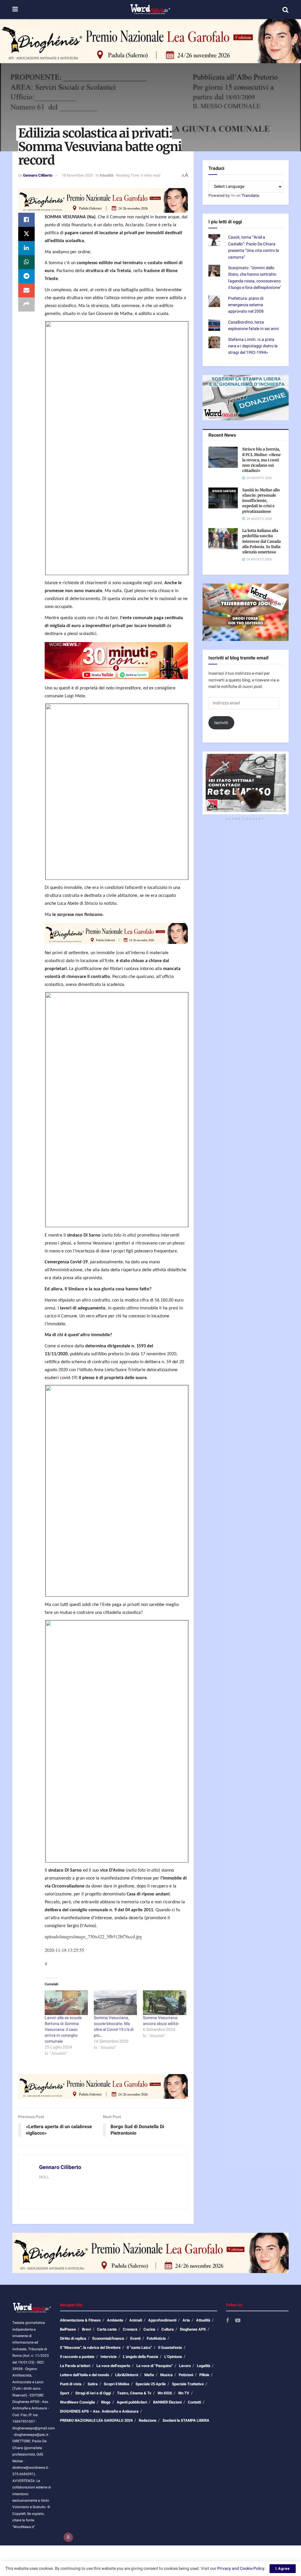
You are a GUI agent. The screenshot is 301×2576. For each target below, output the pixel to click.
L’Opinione (173, 2357)
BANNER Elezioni (167, 2402)
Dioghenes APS (193, 2329)
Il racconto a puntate (77, 2357)
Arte (186, 2320)
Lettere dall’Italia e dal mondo (85, 2375)
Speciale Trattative (188, 2384)
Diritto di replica (73, 2338)
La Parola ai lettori (75, 2366)
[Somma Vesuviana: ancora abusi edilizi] (164, 2003)
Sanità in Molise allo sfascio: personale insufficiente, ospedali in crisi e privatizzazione (261, 501)
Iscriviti (221, 723)
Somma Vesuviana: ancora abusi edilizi (161, 2021)
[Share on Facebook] (26, 220)
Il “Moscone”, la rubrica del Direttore (90, 2348)
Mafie (149, 2375)
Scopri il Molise (117, 2384)
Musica (166, 2375)
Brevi (86, 2329)
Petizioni (186, 2375)
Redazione (148, 2420)
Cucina (149, 2329)
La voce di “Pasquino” (155, 2366)
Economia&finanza (108, 2338)
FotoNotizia (156, 2338)
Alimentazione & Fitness (80, 2320)
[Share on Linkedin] (26, 248)
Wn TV (184, 2393)
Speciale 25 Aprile (151, 2384)
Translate (250, 196)
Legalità (204, 2366)
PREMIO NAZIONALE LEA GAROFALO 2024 (96, 2420)
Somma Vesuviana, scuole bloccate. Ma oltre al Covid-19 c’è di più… (114, 2027)
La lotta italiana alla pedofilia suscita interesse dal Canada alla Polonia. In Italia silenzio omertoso (261, 541)
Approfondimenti (162, 2320)
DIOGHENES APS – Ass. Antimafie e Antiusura (99, 2411)
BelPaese (68, 2329)
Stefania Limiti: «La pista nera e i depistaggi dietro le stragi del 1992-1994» (253, 346)
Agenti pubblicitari (132, 2402)
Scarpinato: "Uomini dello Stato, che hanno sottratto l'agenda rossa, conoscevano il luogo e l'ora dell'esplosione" (255, 278)
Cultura (168, 2329)
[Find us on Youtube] (238, 2321)
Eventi (135, 2338)
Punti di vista (71, 2384)
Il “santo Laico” (139, 2348)
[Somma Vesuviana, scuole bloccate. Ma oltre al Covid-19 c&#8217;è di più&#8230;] (115, 2003)
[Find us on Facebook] (228, 2321)
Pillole (204, 2375)
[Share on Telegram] (26, 276)
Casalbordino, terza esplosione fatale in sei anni (254, 325)
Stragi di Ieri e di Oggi (93, 2393)
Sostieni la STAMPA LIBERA (186, 2420)
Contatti (194, 2402)
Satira (93, 2384)
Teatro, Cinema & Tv (134, 2393)
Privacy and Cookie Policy (241, 2569)
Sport (65, 2393)
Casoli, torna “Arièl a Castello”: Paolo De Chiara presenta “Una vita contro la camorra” (254, 247)
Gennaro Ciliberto (38, 175)
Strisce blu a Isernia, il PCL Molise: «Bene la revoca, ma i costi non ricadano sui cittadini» (261, 460)
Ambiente (115, 2320)
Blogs (106, 2402)
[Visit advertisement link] (150, 41)
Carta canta (107, 2329)
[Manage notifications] (68, 2537)
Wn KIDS (165, 2393)
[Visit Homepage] (150, 10)
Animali (136, 2320)
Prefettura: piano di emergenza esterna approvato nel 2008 (246, 305)
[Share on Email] (26, 290)
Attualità (106, 175)
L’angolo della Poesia (141, 2357)
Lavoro (185, 2366)
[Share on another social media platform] (26, 304)
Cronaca (130, 2329)
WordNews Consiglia (77, 2402)
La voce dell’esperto (113, 2366)
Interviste (109, 2357)
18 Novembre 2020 (77, 175)
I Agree (283, 2569)
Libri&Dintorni (127, 2375)
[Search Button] (285, 10)
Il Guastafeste (170, 2348)
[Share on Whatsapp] (26, 262)
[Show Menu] (15, 10)
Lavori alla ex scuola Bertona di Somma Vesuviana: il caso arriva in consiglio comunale (63, 2030)
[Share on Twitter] (26, 234)
